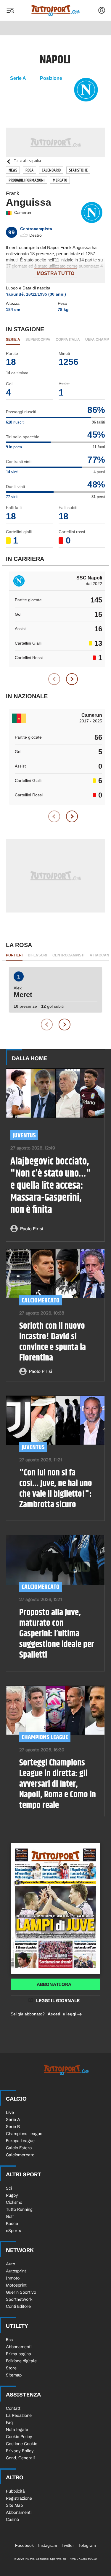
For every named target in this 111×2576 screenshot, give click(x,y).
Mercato (60, 180)
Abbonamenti (19, 2347)
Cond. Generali (20, 2458)
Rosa (29, 170)
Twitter (68, 2545)
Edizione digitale (21, 2361)
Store (11, 2368)
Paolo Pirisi (32, 1229)
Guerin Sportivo (21, 2292)
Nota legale (17, 2430)
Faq (9, 2422)
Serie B (13, 2127)
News (13, 170)
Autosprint (16, 2271)
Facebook (24, 2545)
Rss (9, 2340)
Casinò (12, 2519)
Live (10, 2112)
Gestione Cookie (22, 2444)
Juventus (24, 1135)
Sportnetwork (19, 2299)
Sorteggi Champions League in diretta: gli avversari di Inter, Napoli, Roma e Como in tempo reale (58, 1784)
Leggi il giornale (58, 2001)
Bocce (12, 2223)
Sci (9, 2188)
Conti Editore (18, 2306)
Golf (10, 2216)
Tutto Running (19, 2209)
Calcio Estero (19, 2148)
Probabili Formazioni (26, 180)
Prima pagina (18, 2354)
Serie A (13, 2119)
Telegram (87, 2545)
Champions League (45, 1737)
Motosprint (16, 2285)
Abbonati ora (54, 1984)
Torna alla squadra (28, 161)
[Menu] (10, 10)
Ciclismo (14, 2202)
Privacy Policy (20, 2451)
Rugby (12, 2195)
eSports (13, 2231)
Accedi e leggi (62, 2014)
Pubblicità (15, 2491)
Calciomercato (41, 1301)
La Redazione (19, 2415)
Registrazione (19, 2498)
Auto (11, 2264)
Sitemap (14, 2375)
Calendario (51, 170)
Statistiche (78, 170)
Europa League (20, 2141)
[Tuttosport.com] (55, 10)
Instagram (48, 2545)
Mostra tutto (55, 273)
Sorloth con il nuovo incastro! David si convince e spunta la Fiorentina (53, 1342)
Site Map (14, 2505)
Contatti (14, 2408)
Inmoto (13, 2278)
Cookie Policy (19, 2437)
